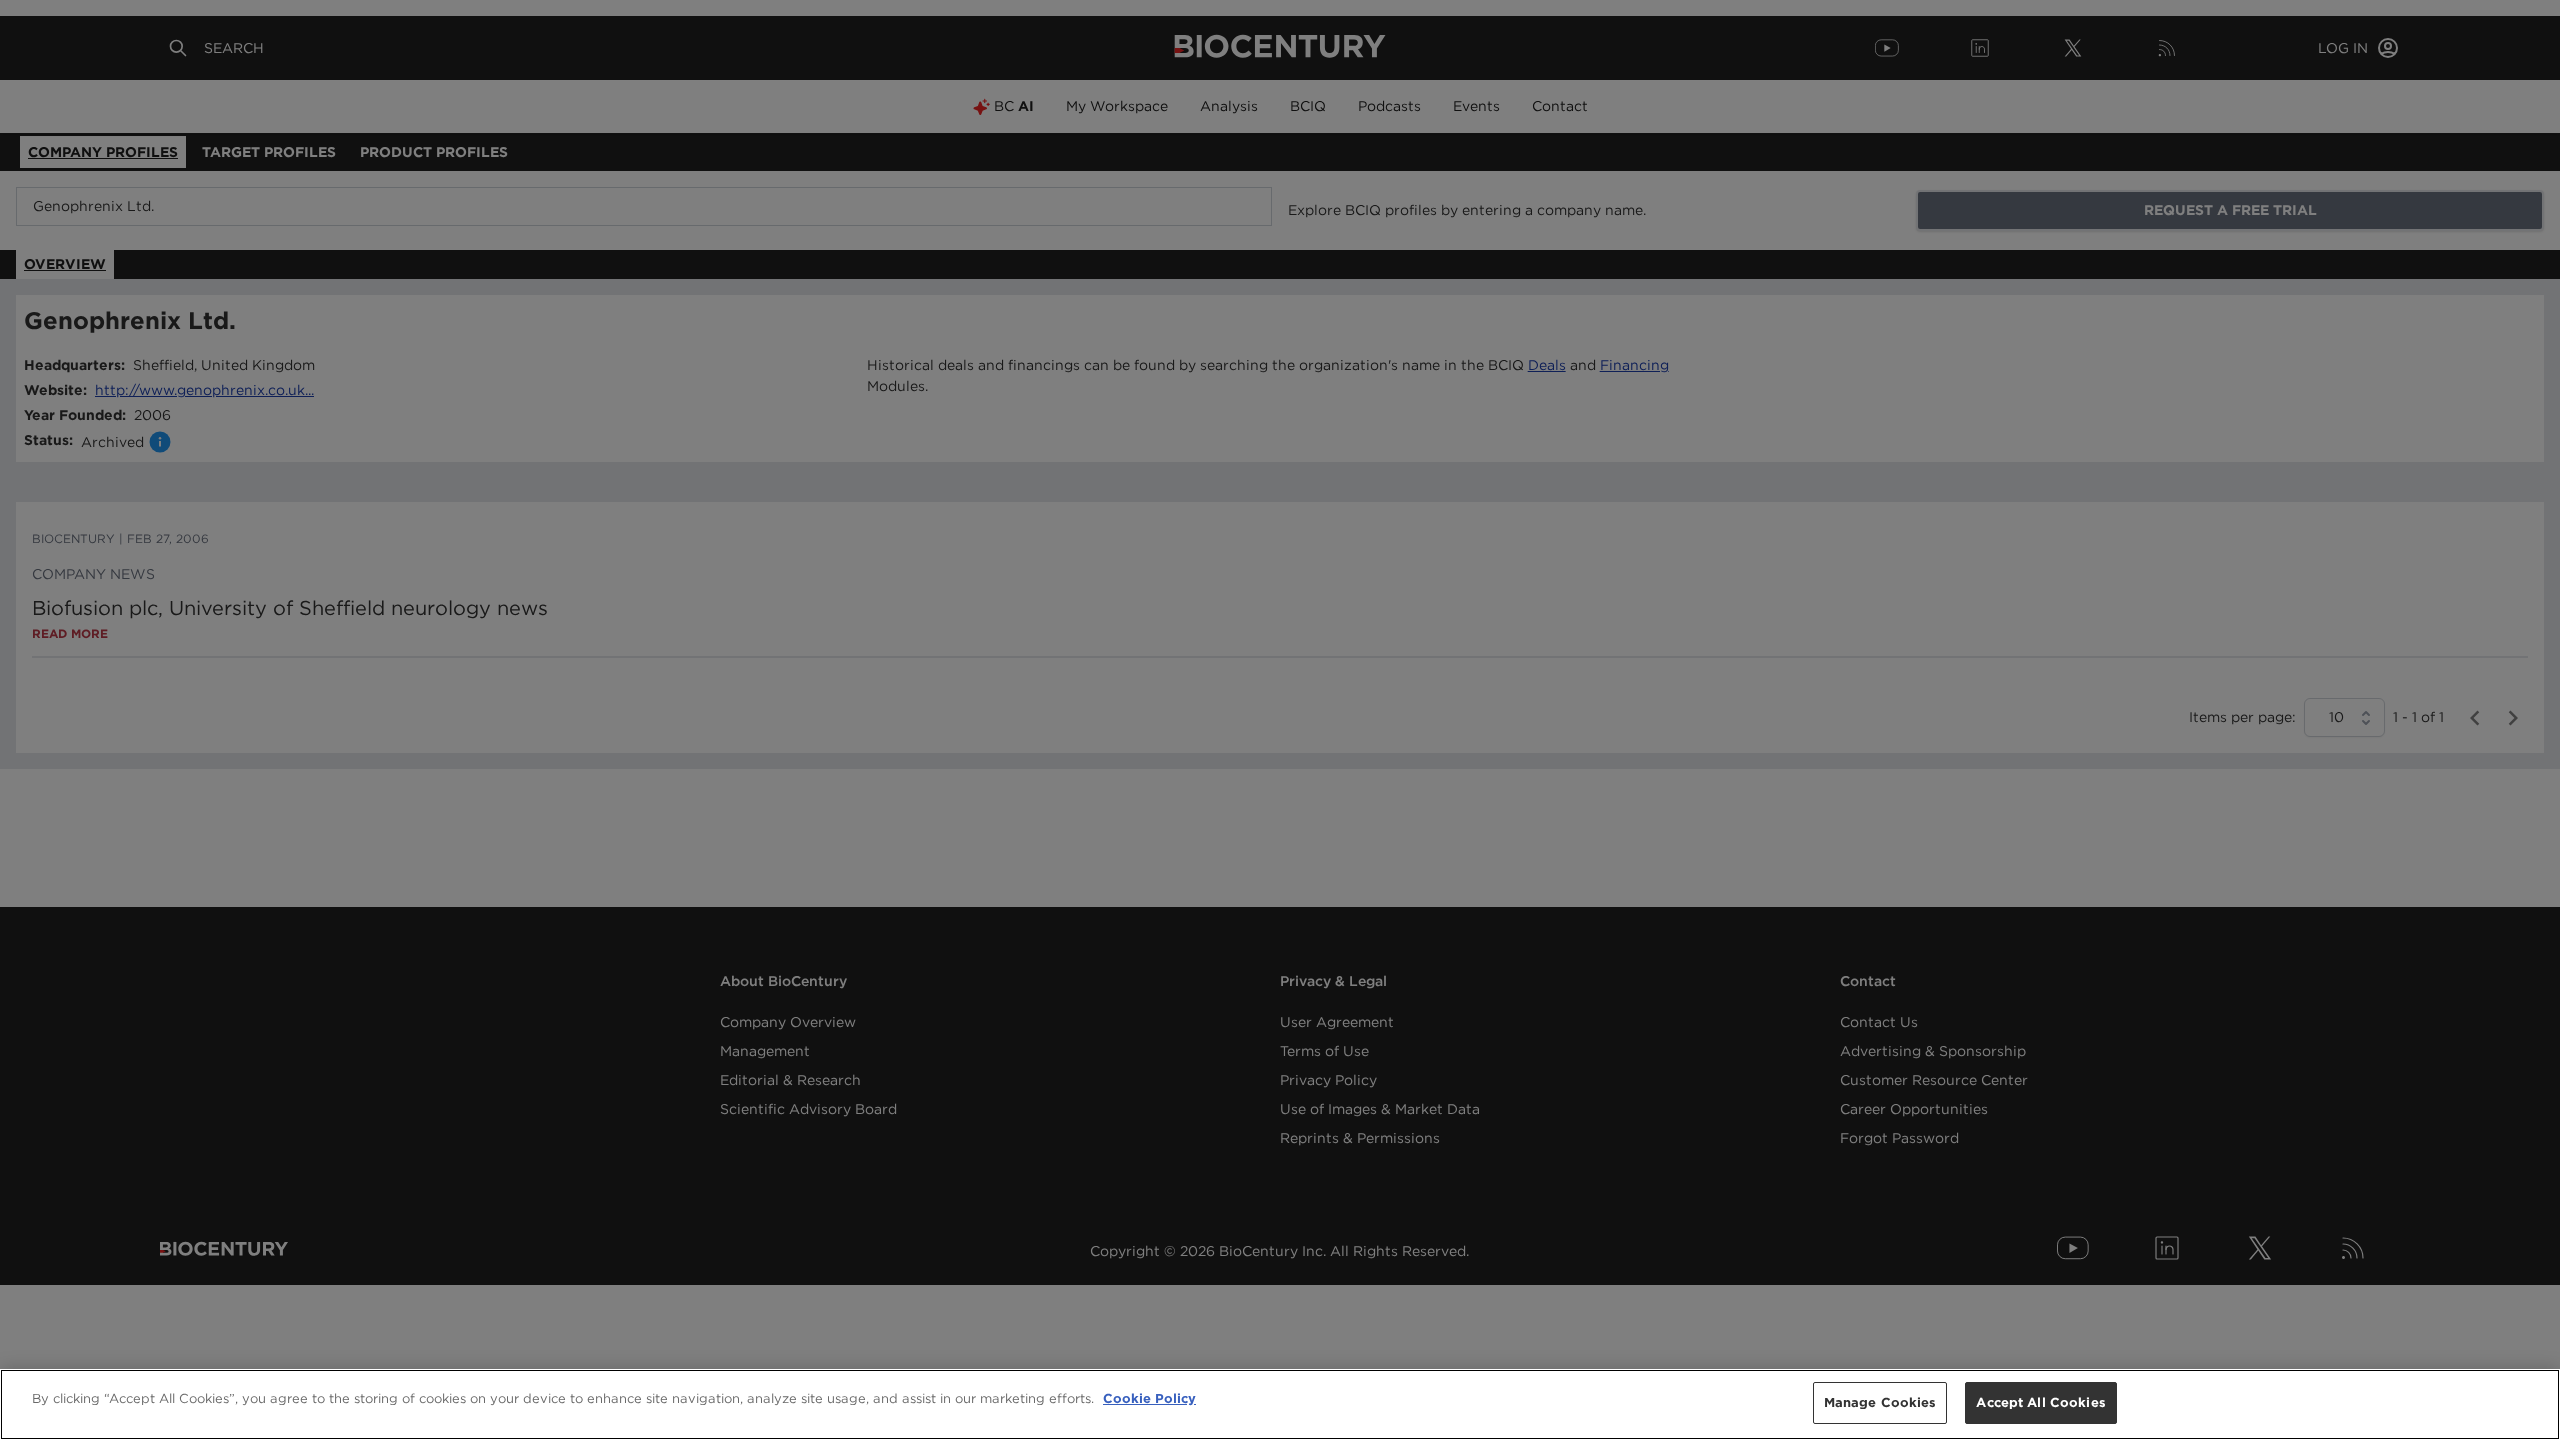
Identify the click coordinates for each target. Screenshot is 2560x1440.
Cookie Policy (1149, 1398)
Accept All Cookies (2040, 1402)
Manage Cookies (1880, 1402)
